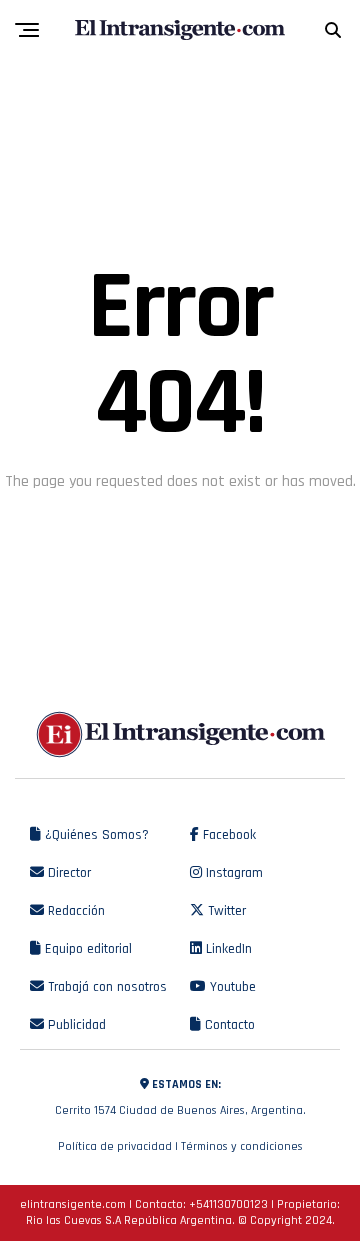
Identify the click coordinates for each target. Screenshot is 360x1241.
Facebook (227, 835)
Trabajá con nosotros (105, 987)
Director (67, 873)
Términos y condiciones (242, 1146)
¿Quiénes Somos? (95, 835)
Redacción (74, 911)
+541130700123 (228, 1204)
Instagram (232, 873)
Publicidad (75, 1025)
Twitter (225, 911)
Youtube (231, 987)
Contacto (228, 1025)
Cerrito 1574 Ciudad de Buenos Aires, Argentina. (180, 1097)
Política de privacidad (115, 1146)
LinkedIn (227, 949)
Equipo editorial (86, 949)
